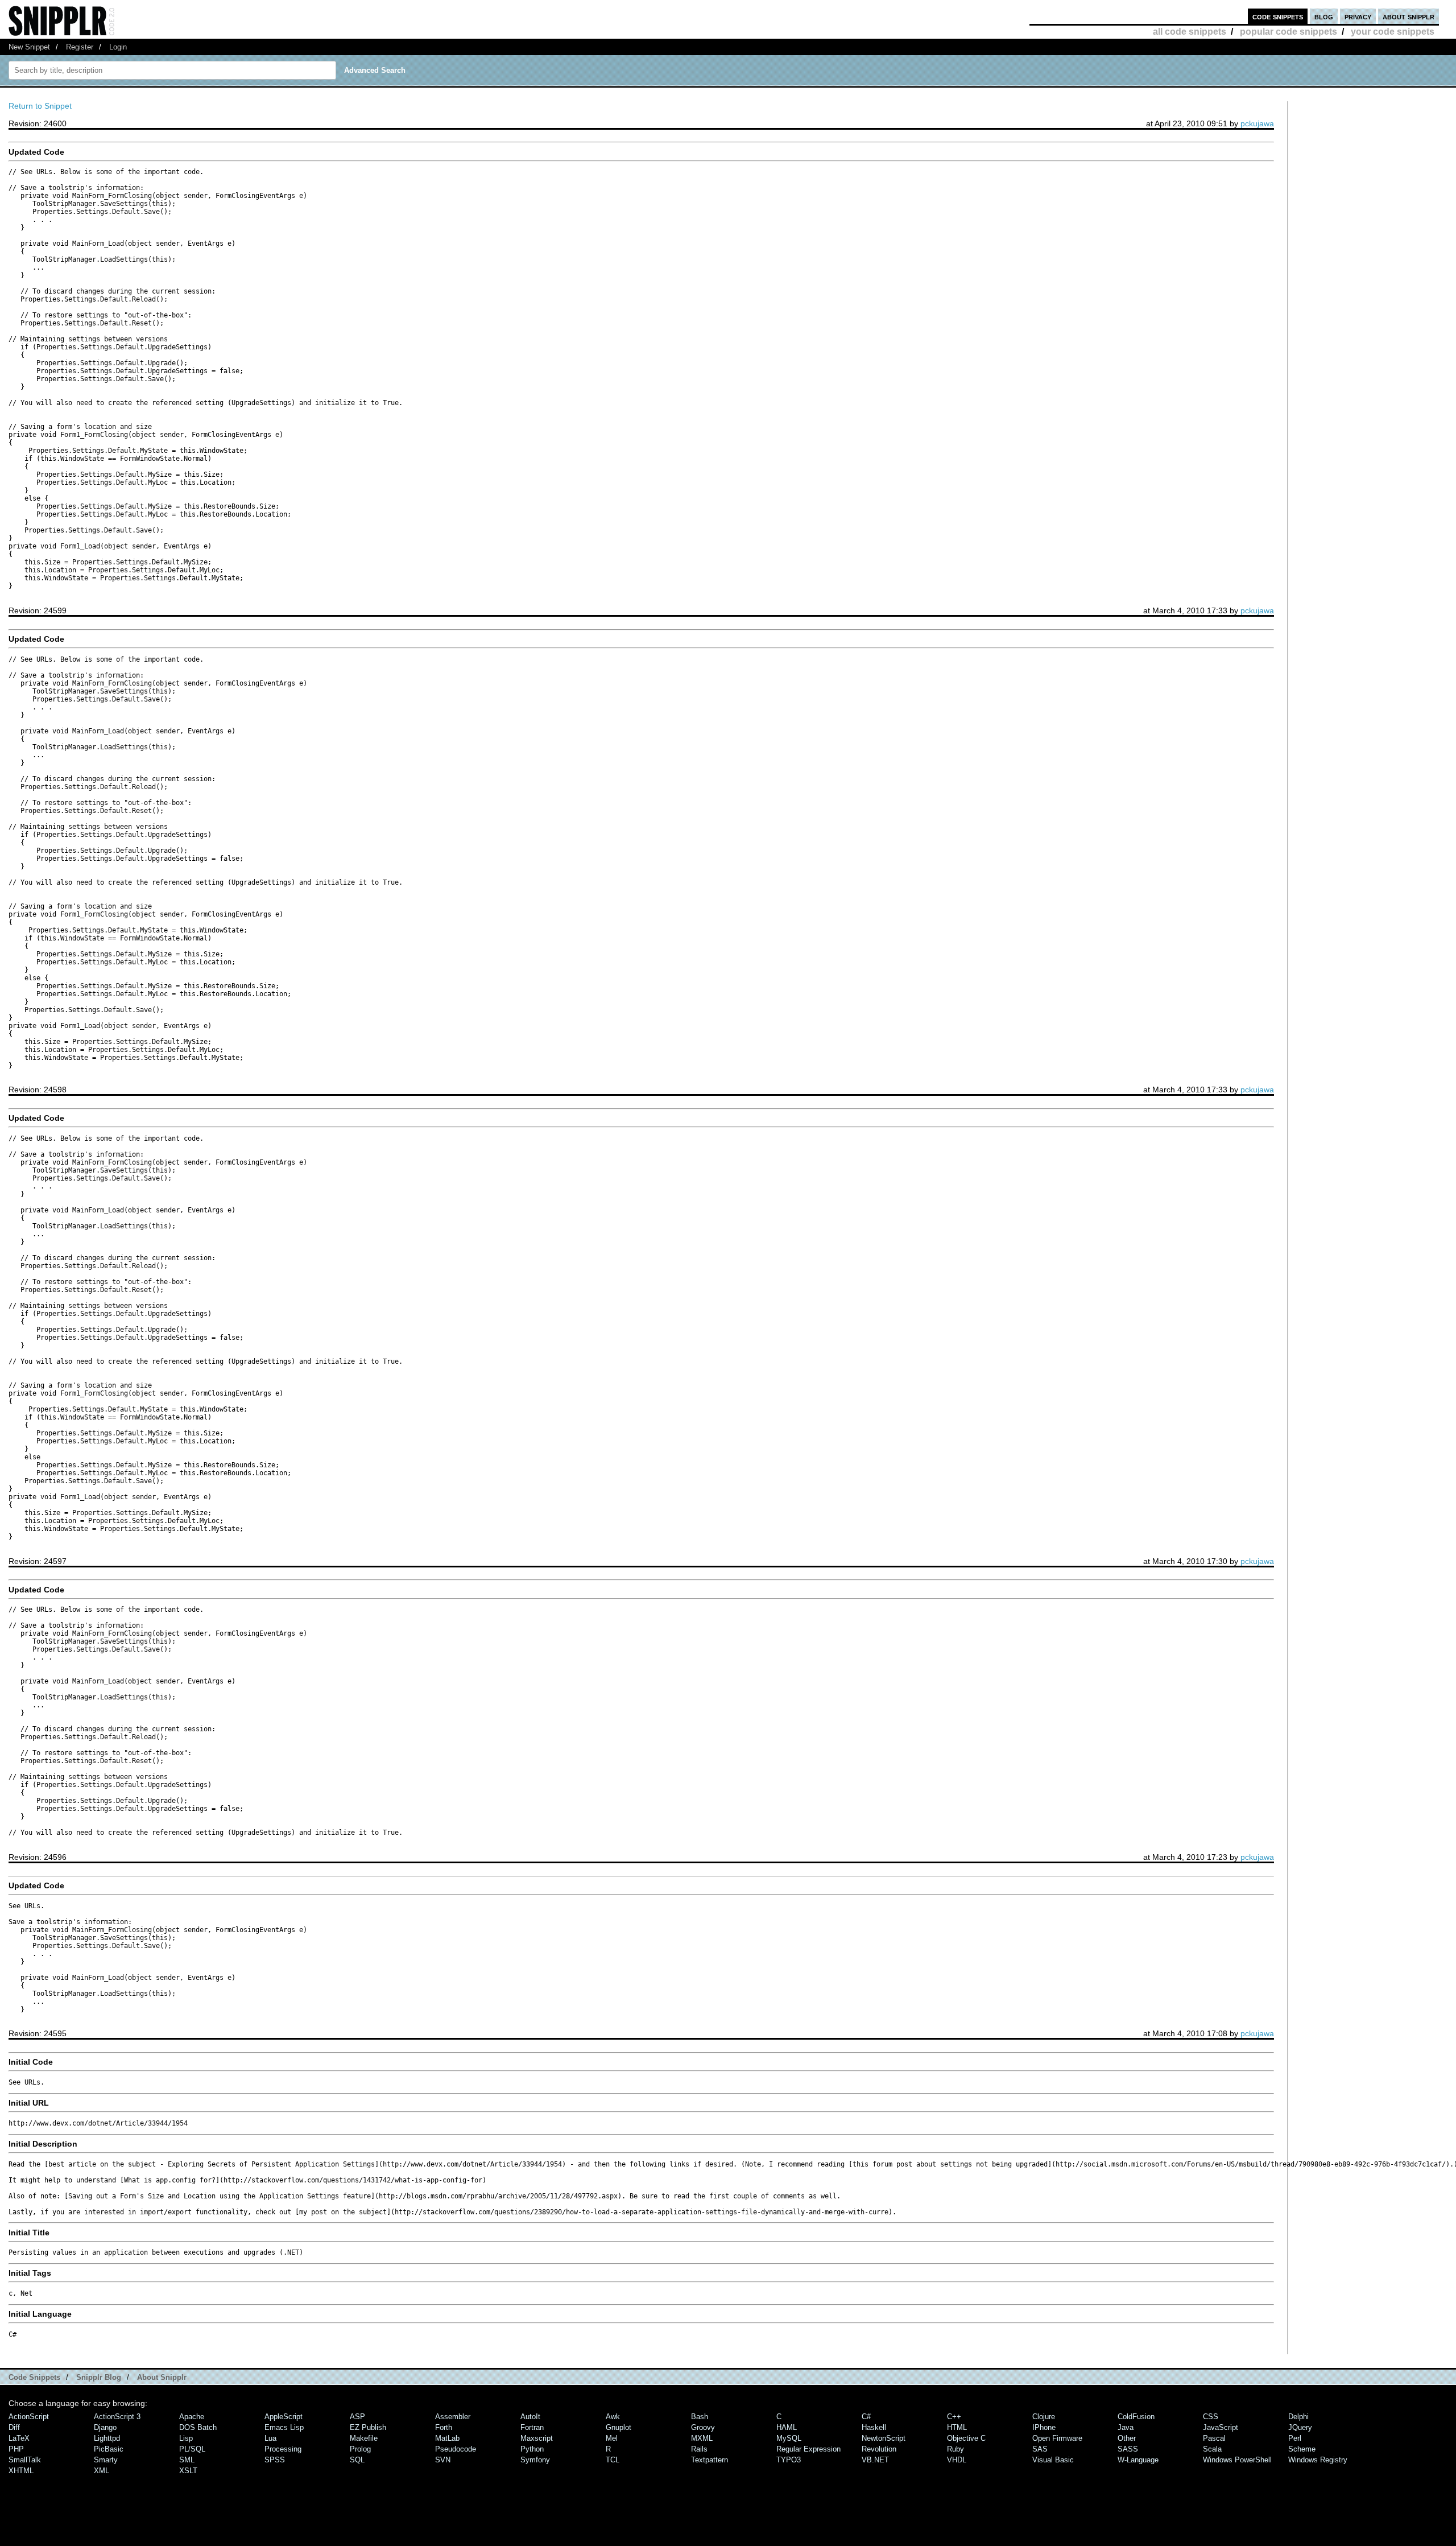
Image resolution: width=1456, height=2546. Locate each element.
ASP (357, 2417)
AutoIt (530, 2417)
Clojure (1044, 2417)
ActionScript (29, 2417)
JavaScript (1221, 2427)
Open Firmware (1057, 2438)
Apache (192, 2417)
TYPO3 (789, 2460)
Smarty (106, 2460)
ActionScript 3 (117, 2417)
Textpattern (710, 2460)
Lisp (186, 2438)
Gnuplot (619, 2427)
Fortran (532, 2427)
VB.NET (875, 2460)
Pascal (1214, 2438)
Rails (699, 2449)
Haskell (874, 2427)
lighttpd (107, 2438)
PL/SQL (192, 2449)
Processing (283, 2449)
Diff (14, 2427)
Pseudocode (456, 2449)
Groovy (703, 2427)
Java (1126, 2427)
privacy (1358, 16)
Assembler (453, 2417)
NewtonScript (884, 2438)
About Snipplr (162, 2377)
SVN (443, 2460)
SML (187, 2460)
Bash (700, 2417)
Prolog (360, 2449)
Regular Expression (808, 2449)
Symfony (535, 2460)
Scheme (1302, 2449)
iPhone (1044, 2427)
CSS (1211, 2417)
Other (1127, 2438)
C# (866, 2417)
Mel (612, 2438)
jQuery (1300, 2427)
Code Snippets (34, 2377)
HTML (957, 2427)
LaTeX (19, 2438)
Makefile (364, 2438)
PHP (16, 2449)
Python (532, 2449)
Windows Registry (1318, 2460)
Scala (1212, 2449)
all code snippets (1190, 32)
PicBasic (109, 2449)
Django (105, 2427)
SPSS (275, 2460)
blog (1324, 16)
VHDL (957, 2460)
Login (118, 47)
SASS (1128, 2449)
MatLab (447, 2438)
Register (80, 47)
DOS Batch (198, 2427)
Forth (444, 2427)
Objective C (966, 2438)
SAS (1040, 2449)
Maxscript (537, 2438)
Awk (613, 2417)
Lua (270, 2438)
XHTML (21, 2471)
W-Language (1138, 2460)
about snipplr (1409, 16)
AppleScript (284, 2417)
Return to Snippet (40, 106)
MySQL (789, 2438)
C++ (954, 2417)
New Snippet (29, 47)
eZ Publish (368, 2427)
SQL (357, 2460)
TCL (613, 2460)
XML (102, 2471)
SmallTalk (25, 2460)
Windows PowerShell (1237, 2460)
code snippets (1278, 16)
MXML (702, 2438)
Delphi (1298, 2417)
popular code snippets (1289, 32)
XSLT (188, 2471)
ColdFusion (1136, 2417)
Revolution (879, 2449)
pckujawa (1257, 123)
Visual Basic (1053, 2460)
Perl (1295, 2438)
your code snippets (1393, 32)
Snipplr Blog (99, 2377)
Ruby (955, 2449)
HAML (787, 2427)
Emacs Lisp (284, 2427)
